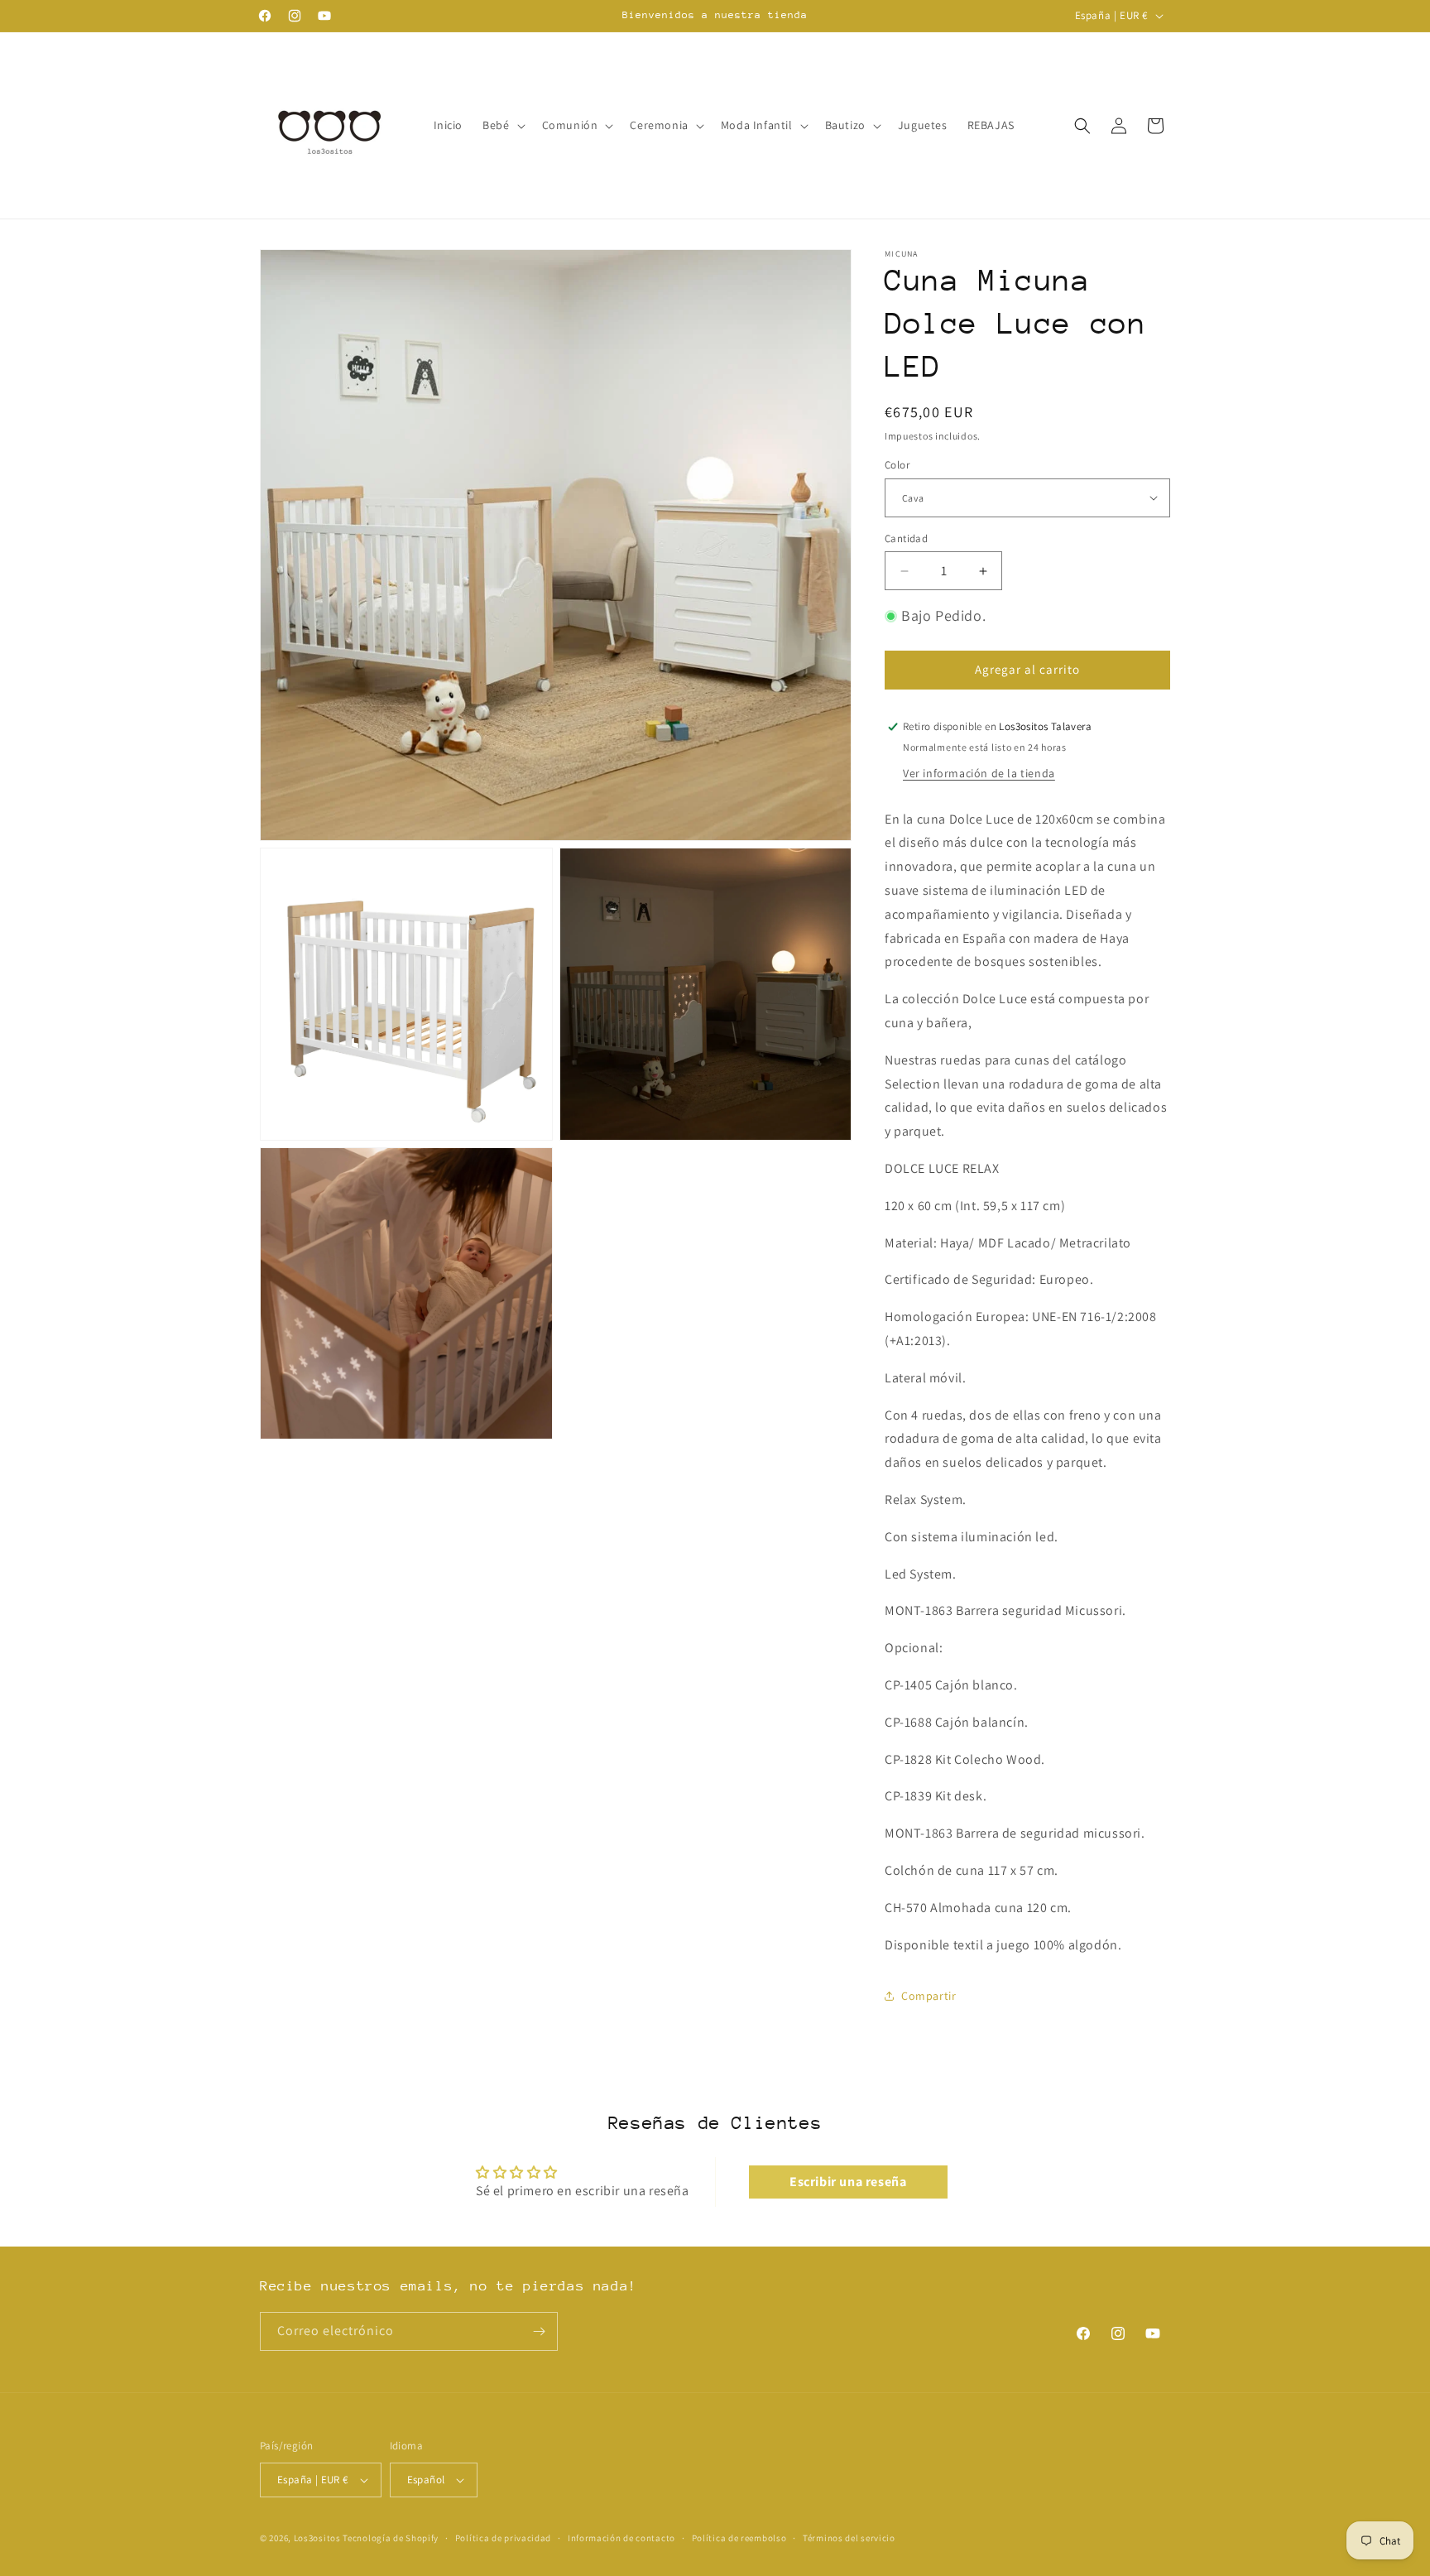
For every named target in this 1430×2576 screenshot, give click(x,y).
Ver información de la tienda (979, 773)
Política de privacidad (503, 2538)
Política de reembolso (739, 2538)
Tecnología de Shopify (391, 2538)
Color (897, 465)
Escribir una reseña (848, 2182)
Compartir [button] (929, 1996)
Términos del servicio (849, 2538)
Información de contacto (621, 2538)
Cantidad (906, 538)
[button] (502, 125)
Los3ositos (317, 2538)
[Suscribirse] (539, 2331)
